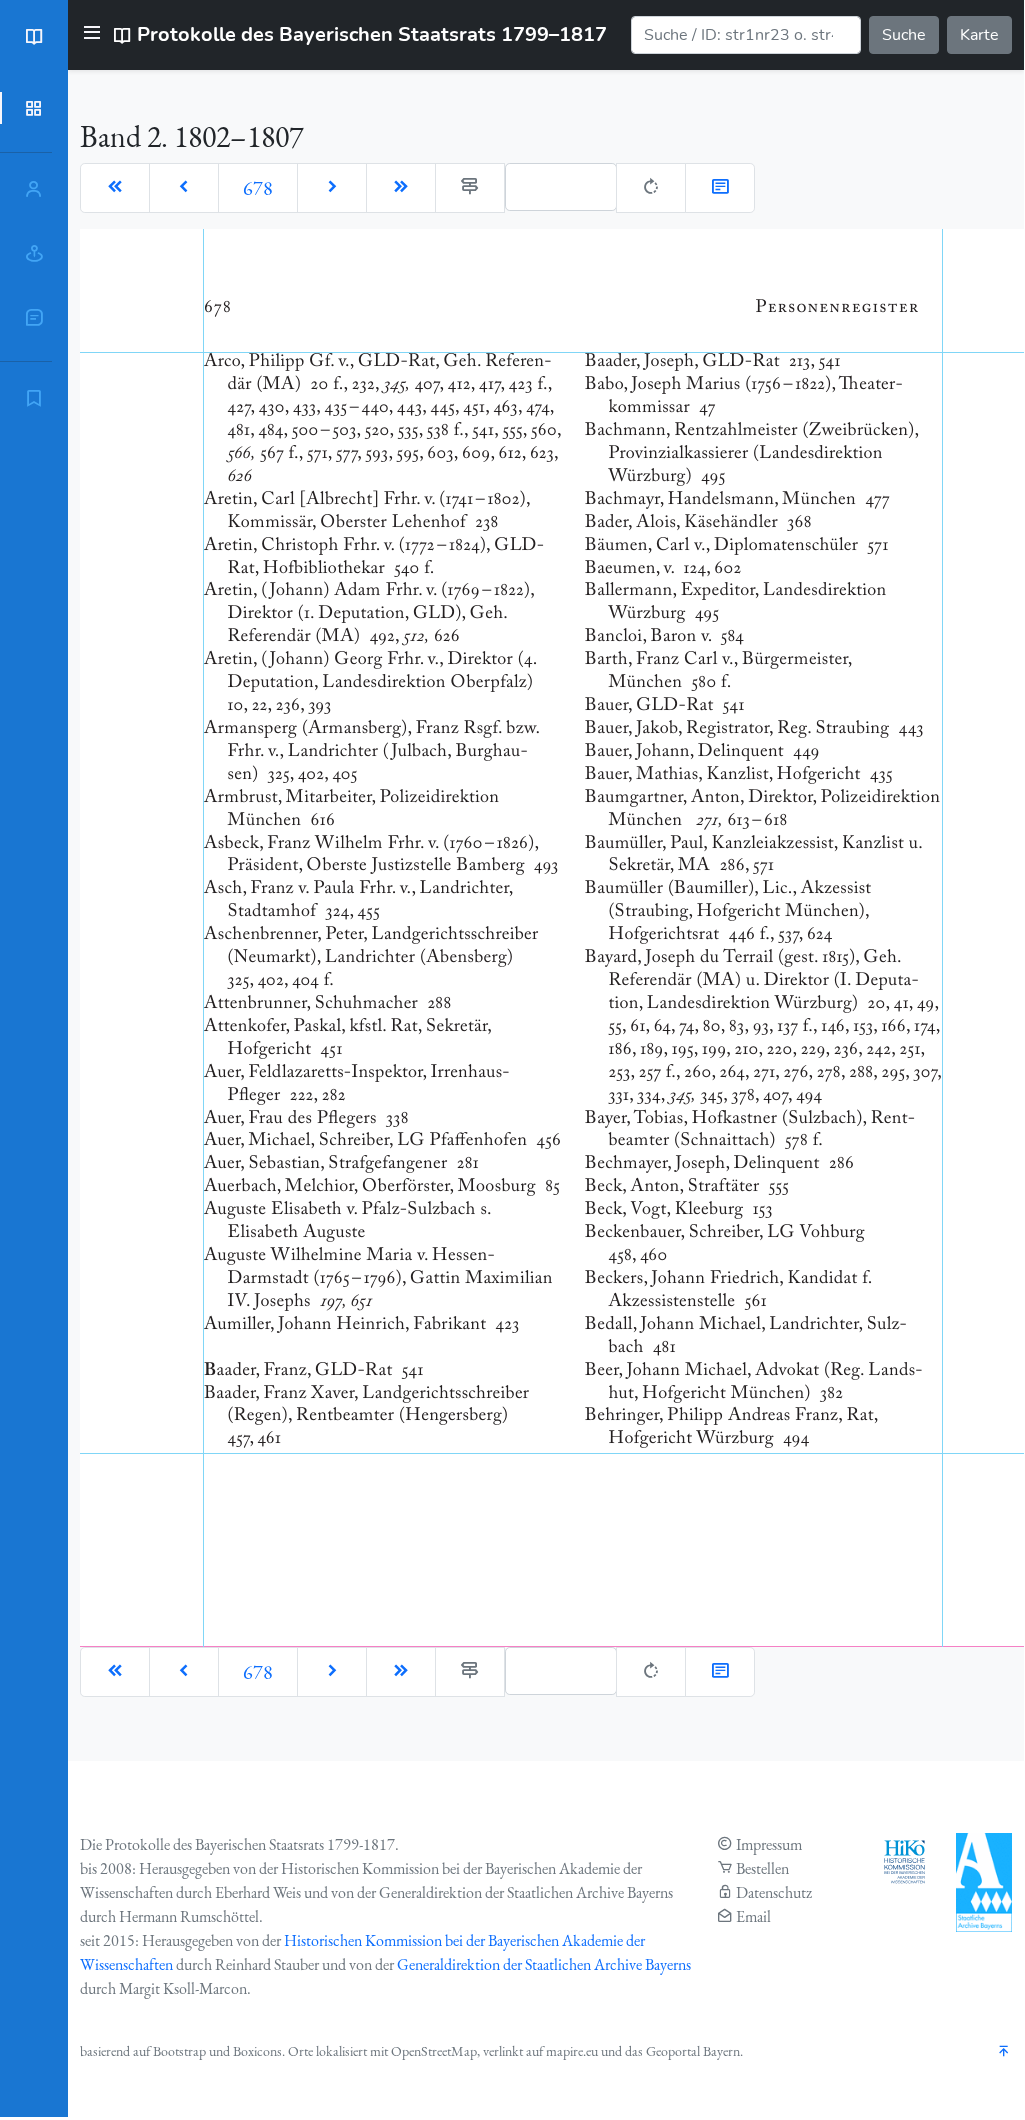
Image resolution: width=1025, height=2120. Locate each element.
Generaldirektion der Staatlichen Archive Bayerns (544, 1964)
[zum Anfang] (1004, 2052)
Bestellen (762, 1868)
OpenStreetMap (434, 2051)
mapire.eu (572, 2051)
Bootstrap (179, 2051)
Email (753, 1916)
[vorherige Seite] (184, 188)
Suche (904, 35)
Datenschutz (774, 1892)
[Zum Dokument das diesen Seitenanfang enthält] (720, 188)
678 (258, 188)
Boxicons (257, 2051)
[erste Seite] (115, 188)
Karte (979, 35)
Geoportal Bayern (693, 2051)
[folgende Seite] (332, 188)
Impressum (769, 1844)
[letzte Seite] (401, 188)
